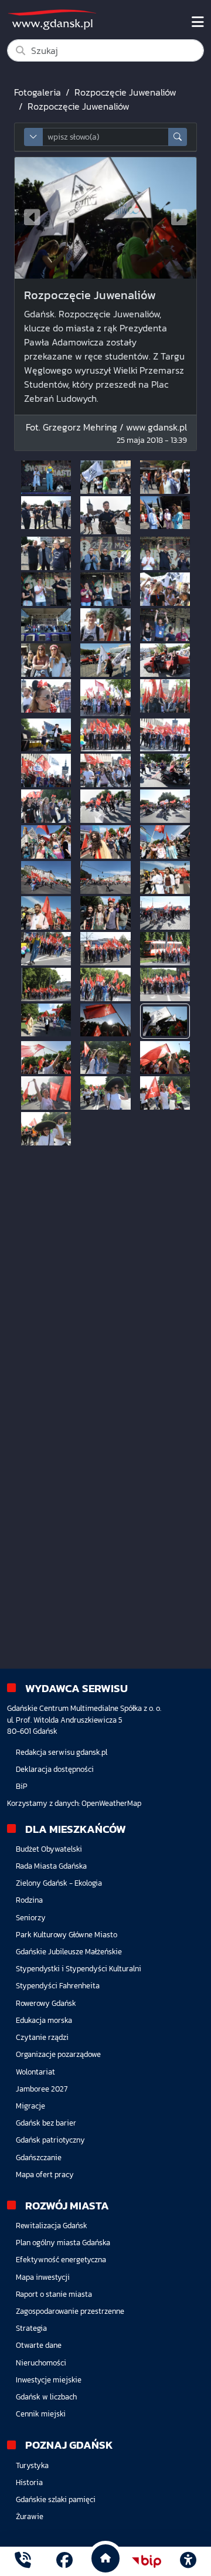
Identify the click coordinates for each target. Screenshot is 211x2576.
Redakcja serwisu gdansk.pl (62, 1752)
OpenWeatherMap (111, 1803)
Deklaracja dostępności (55, 1769)
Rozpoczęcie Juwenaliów (125, 92)
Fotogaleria (38, 92)
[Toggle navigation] (198, 22)
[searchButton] (178, 137)
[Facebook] (64, 2562)
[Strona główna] (23, 2562)
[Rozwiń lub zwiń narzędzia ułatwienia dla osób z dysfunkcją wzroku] (188, 2561)
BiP (22, 1786)
